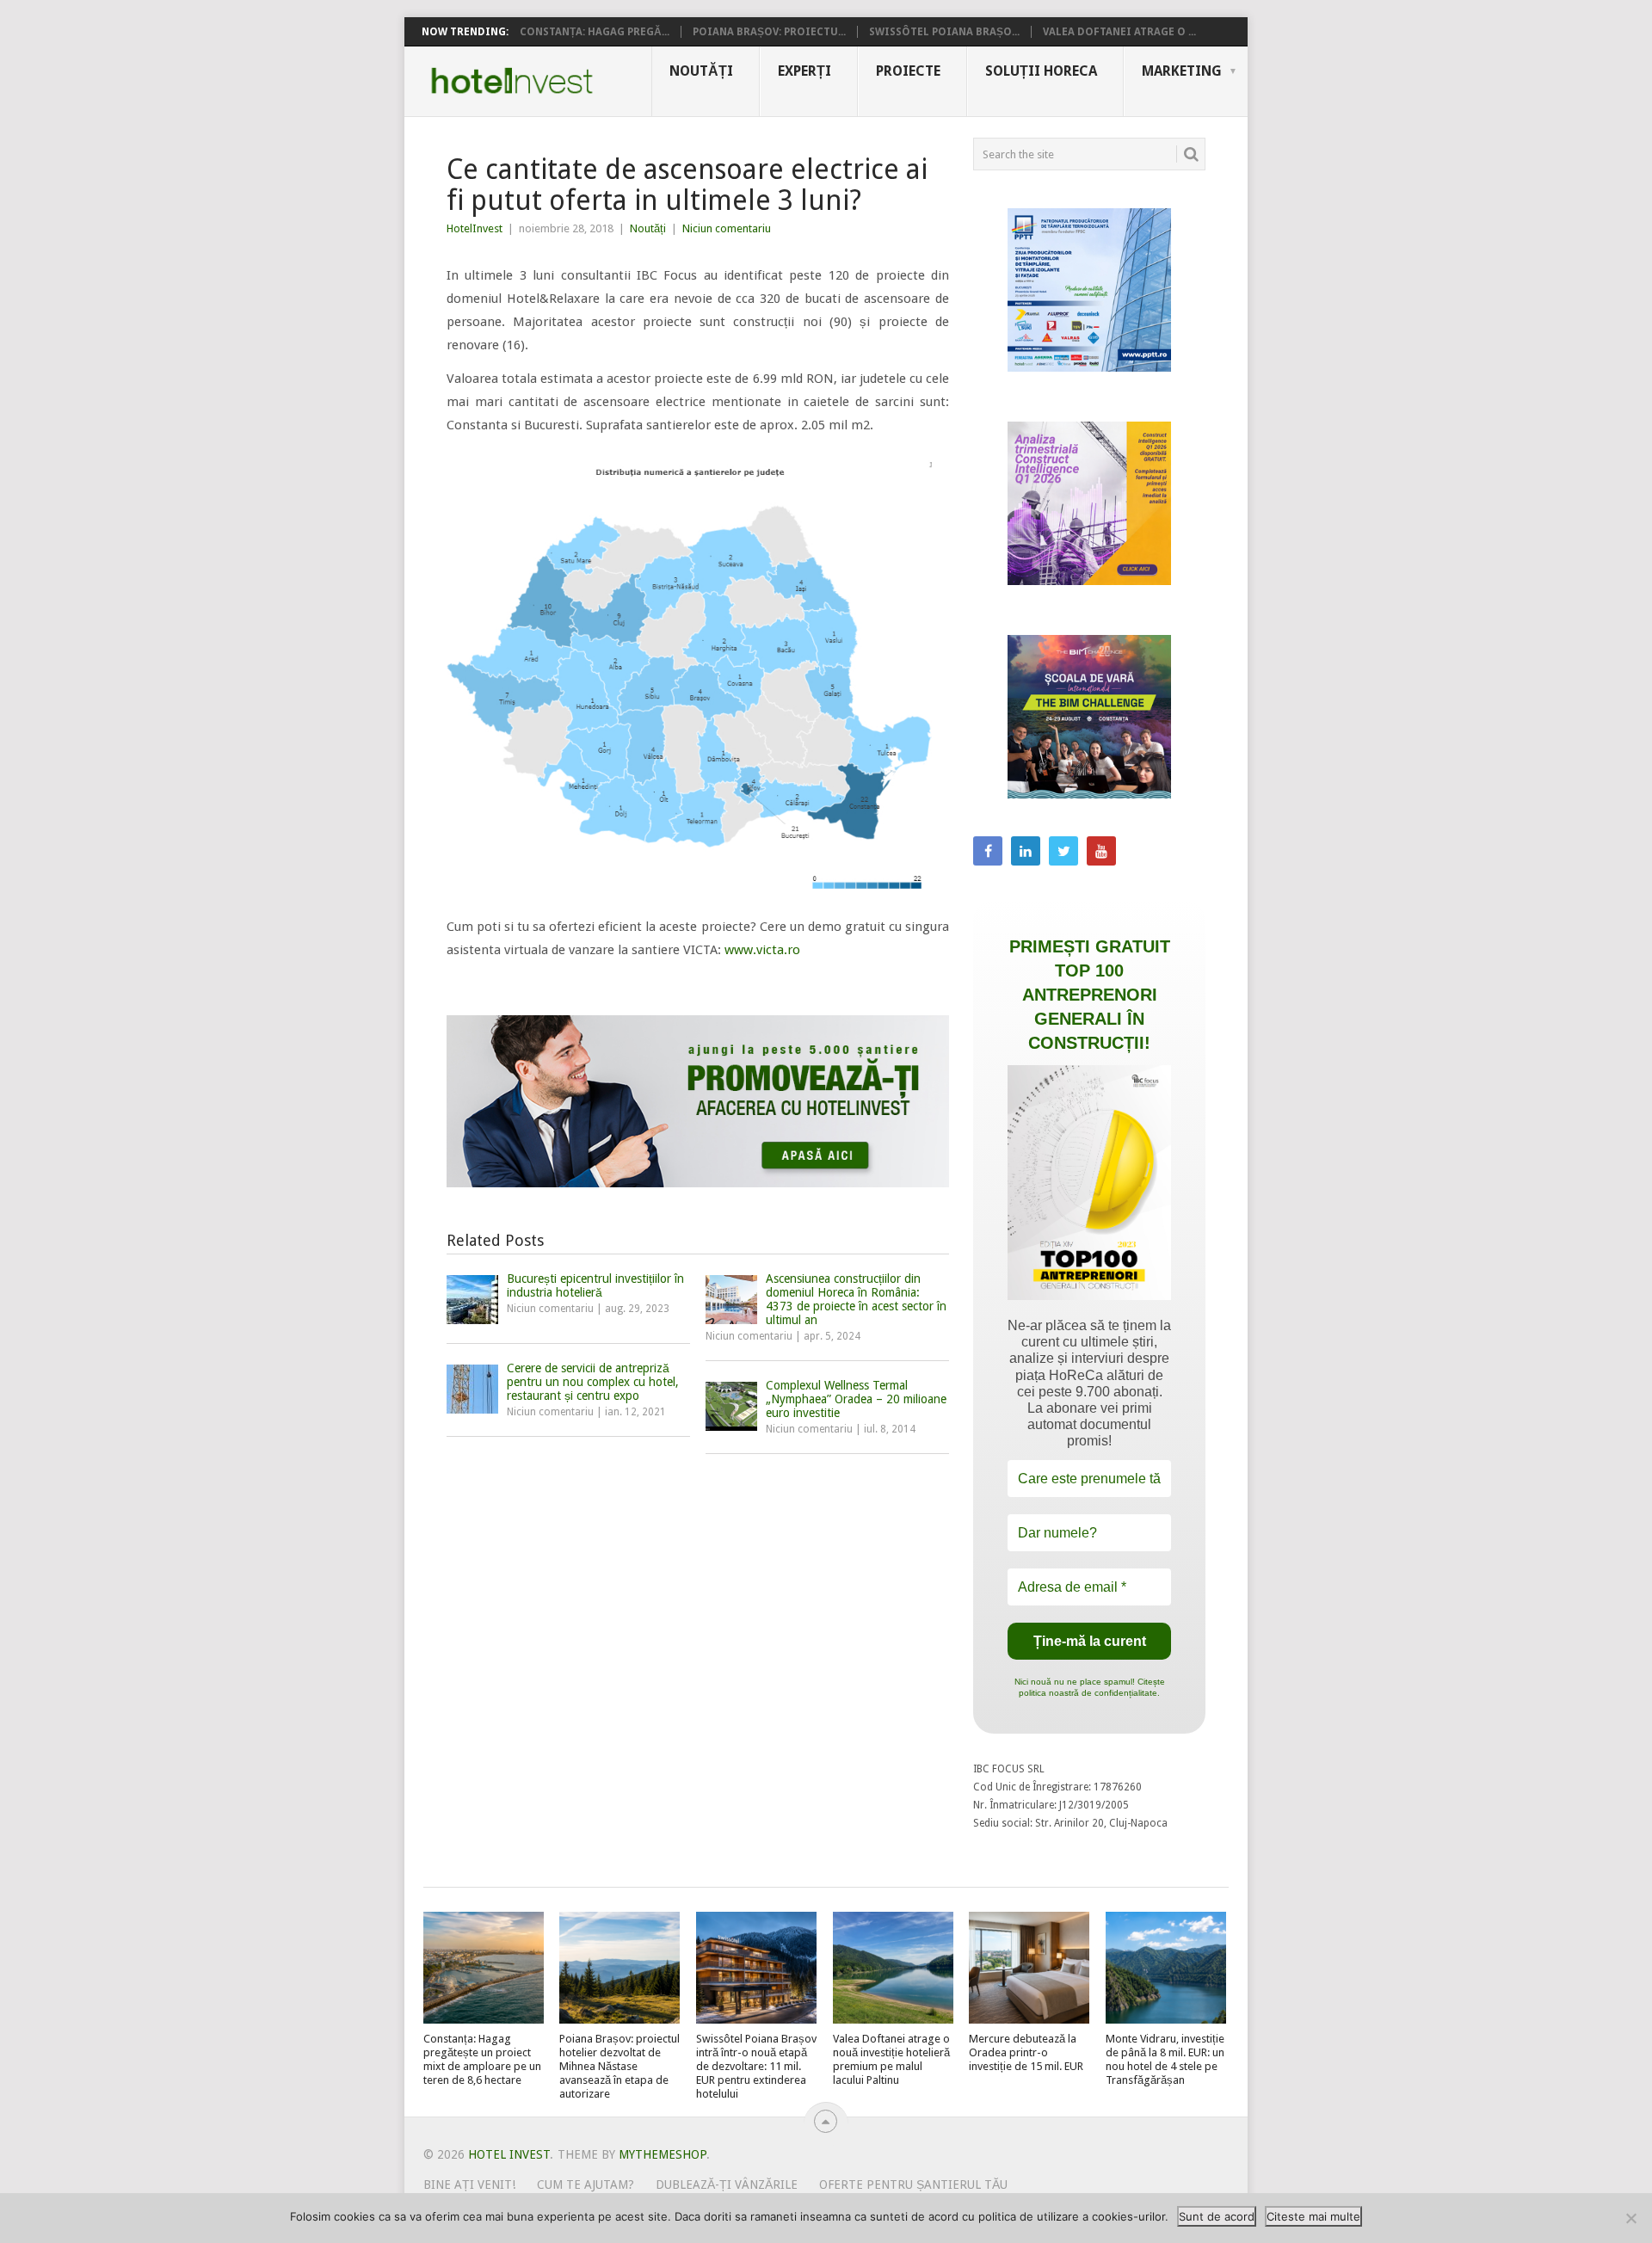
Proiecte (908, 71)
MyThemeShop (663, 2154)
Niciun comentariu (727, 228)
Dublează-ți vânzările (727, 2184)
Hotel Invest (512, 81)
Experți (804, 71)
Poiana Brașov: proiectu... (769, 32)
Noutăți (701, 71)
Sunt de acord (1217, 2216)
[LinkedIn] (1026, 851)
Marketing (1182, 71)
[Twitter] (1063, 851)
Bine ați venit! (469, 2184)
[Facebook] (988, 851)
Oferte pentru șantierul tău (913, 2184)
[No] (1630, 2218)
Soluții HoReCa (1041, 71)
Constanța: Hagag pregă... (595, 32)
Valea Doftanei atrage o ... (1119, 32)
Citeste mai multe (1313, 2216)
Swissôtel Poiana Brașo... (944, 32)
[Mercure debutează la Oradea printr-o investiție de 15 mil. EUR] (1029, 1968)
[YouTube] (1101, 851)
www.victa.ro (762, 950)
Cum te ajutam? (586, 2184)
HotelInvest (475, 228)
